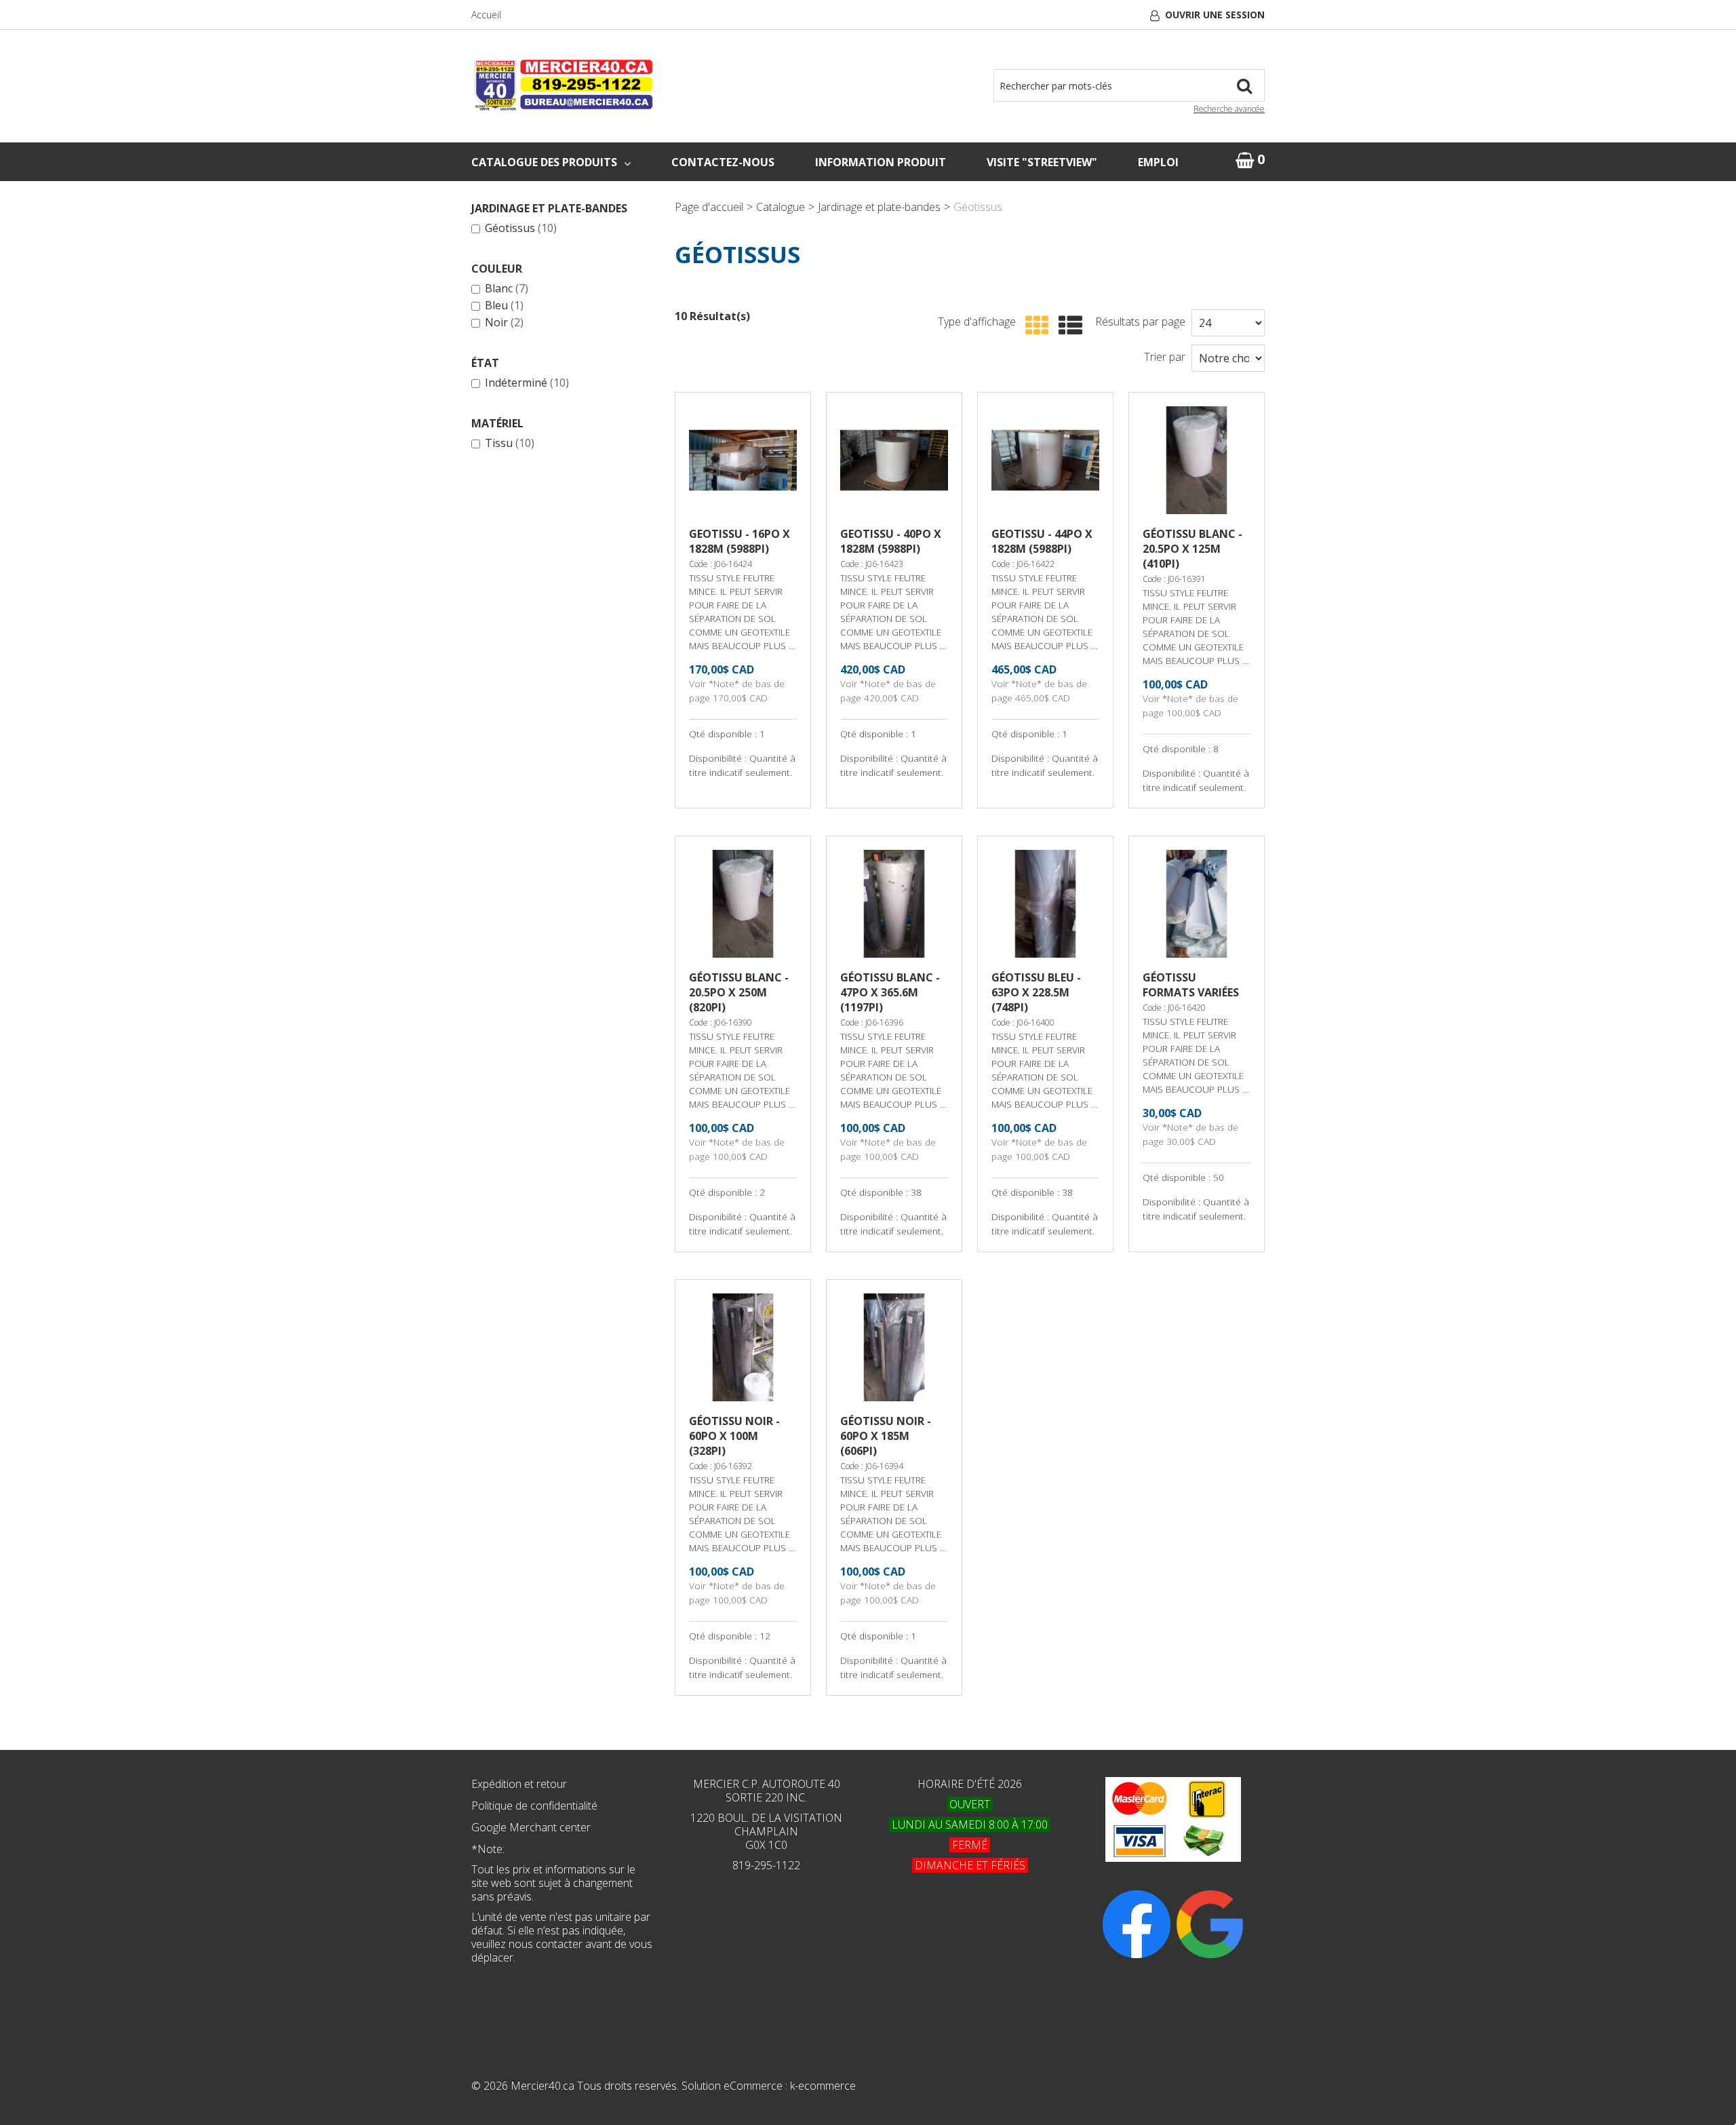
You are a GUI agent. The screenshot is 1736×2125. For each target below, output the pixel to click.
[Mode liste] (1067, 326)
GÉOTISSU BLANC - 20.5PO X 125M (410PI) (1192, 549)
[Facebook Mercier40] (1137, 1924)
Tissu (510, 444)
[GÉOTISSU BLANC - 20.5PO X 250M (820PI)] (743, 904)
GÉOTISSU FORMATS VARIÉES (1191, 985)
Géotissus (521, 229)
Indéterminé (527, 383)
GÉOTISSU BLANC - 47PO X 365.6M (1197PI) (890, 992)
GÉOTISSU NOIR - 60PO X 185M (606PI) (886, 1436)
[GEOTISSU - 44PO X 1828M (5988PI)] (1045, 460)
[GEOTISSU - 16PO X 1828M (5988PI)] (743, 460)
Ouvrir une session (1215, 15)
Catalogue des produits (544, 162)
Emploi (1158, 162)
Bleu (504, 306)
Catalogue (781, 207)
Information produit (881, 162)
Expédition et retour (519, 1784)
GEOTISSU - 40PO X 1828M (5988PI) (891, 541)
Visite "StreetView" (1042, 162)
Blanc (507, 289)
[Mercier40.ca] (563, 84)
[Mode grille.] (1034, 326)
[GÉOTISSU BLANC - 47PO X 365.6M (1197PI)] (894, 904)
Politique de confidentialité (534, 1806)
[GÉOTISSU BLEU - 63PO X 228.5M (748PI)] (1045, 904)
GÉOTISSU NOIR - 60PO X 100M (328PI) (734, 1436)
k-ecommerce (823, 2086)
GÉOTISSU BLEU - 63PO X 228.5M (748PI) (1036, 992)
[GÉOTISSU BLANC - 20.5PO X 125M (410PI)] (1197, 460)
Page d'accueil (709, 207)
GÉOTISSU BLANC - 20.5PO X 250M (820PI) (739, 992)
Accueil (486, 15)
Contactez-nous (723, 162)
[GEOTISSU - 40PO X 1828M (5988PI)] (894, 460)
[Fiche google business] (1210, 1924)
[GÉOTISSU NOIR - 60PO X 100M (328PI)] (743, 1347)
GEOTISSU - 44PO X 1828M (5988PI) (1042, 541)
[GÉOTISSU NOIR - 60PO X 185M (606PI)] (894, 1347)
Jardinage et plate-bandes (879, 207)
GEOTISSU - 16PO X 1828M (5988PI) (739, 541)
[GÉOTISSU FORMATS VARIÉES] (1197, 904)
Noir (504, 323)
